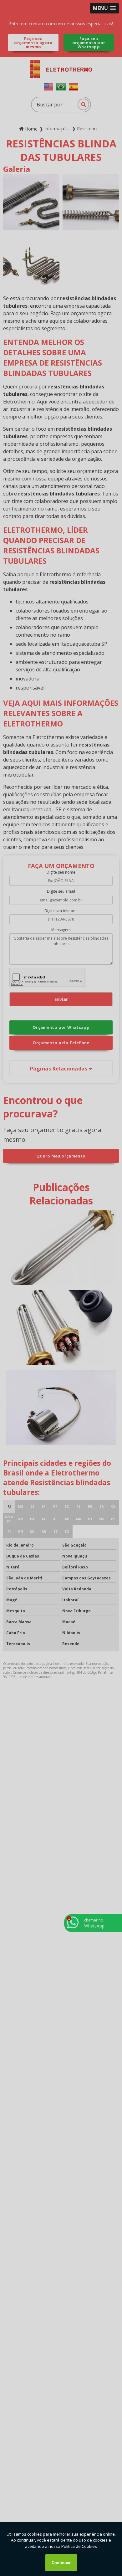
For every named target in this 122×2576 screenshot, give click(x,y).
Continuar (61, 2563)
